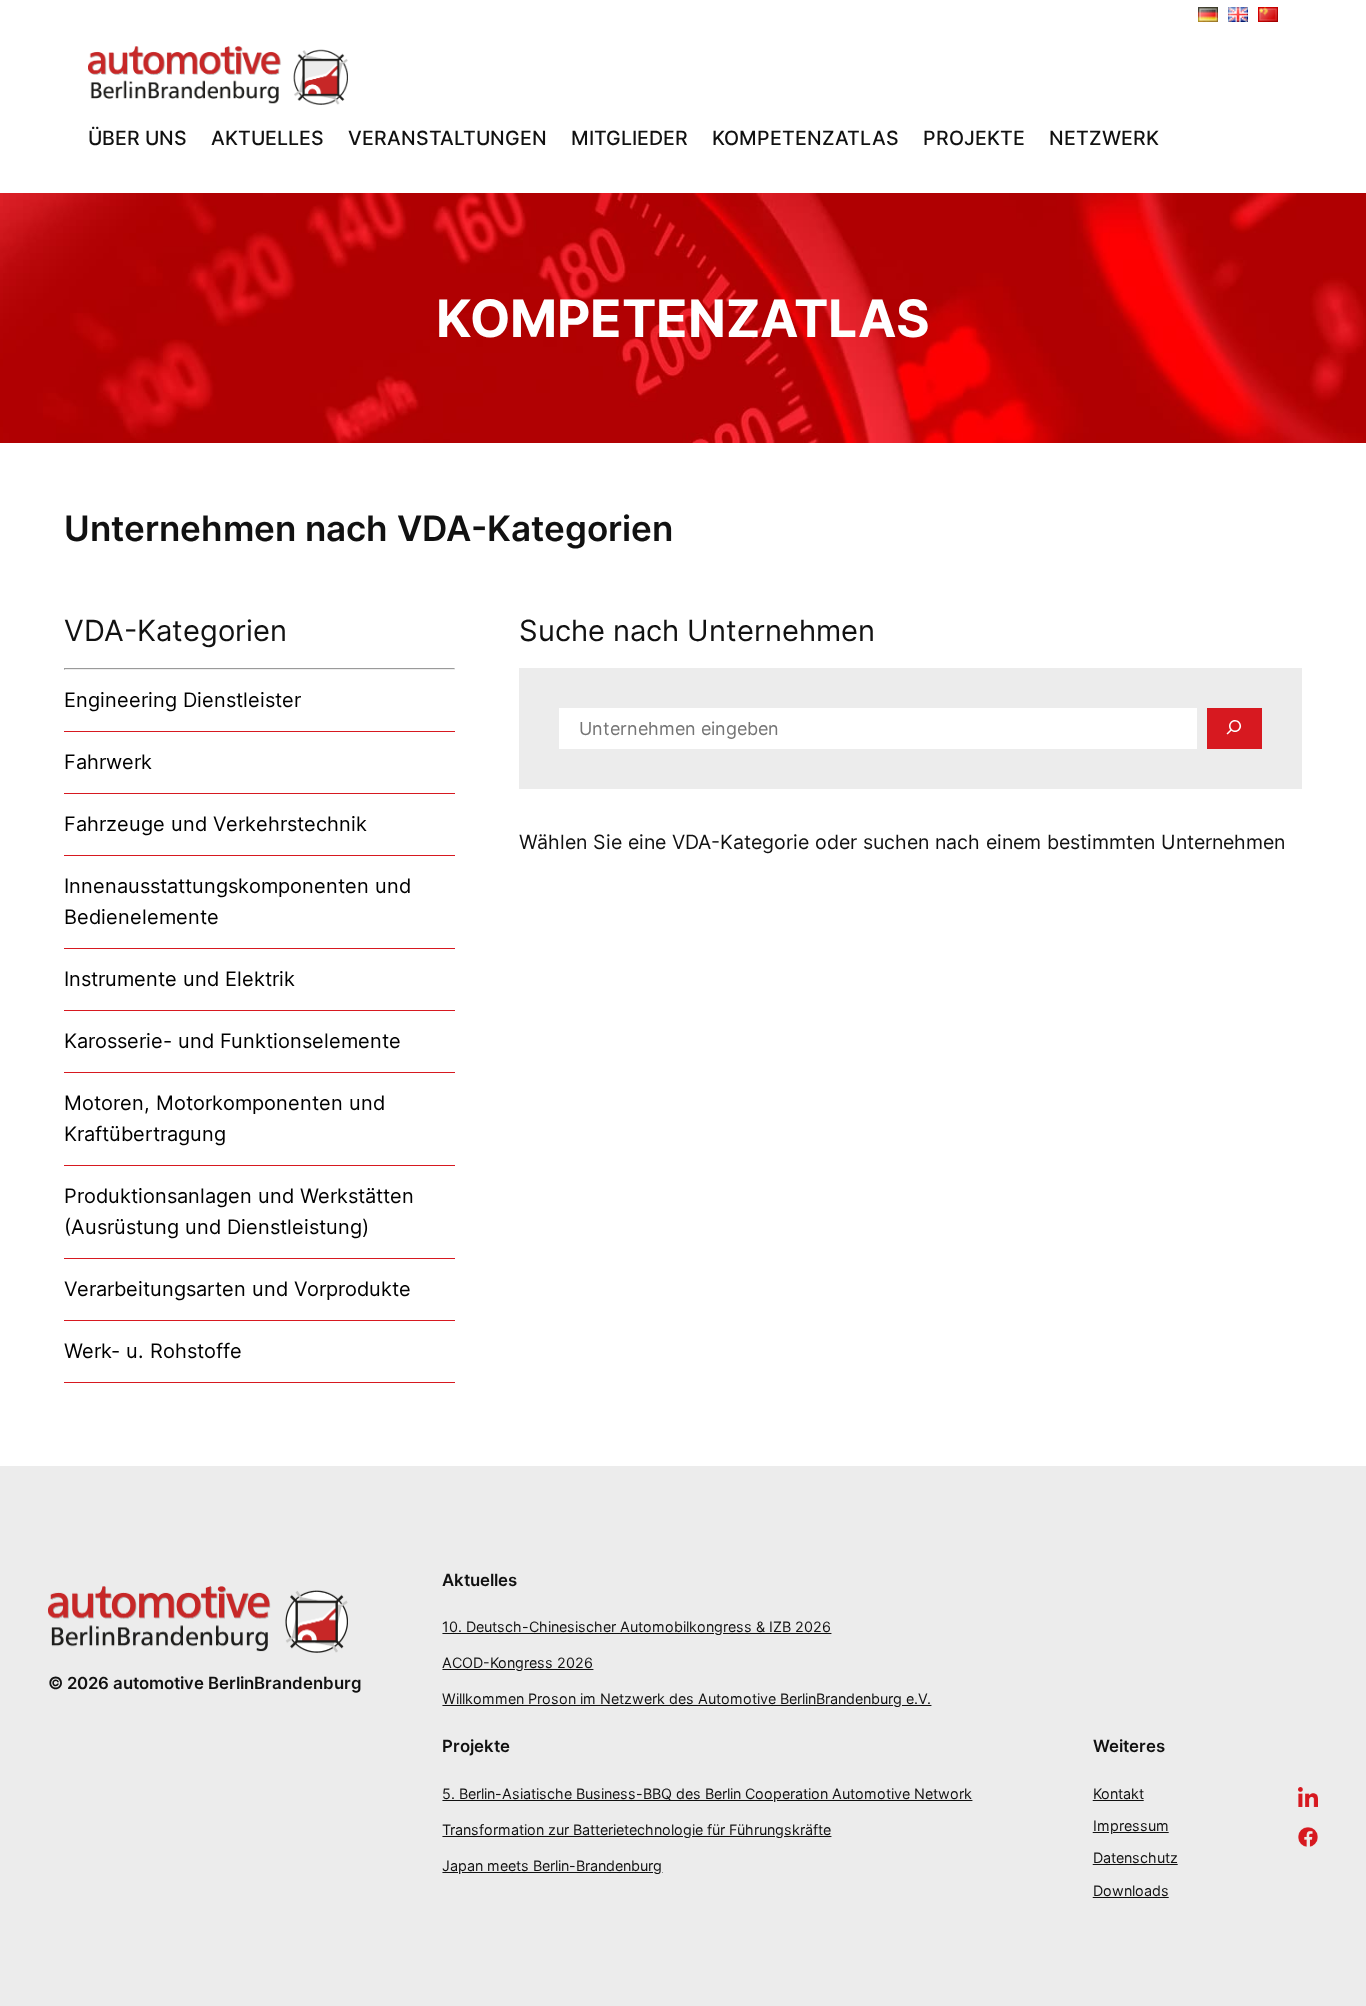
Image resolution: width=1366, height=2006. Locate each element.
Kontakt (1118, 1793)
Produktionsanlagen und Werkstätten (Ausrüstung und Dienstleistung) (239, 1211)
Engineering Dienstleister (182, 700)
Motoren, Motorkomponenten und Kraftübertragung (224, 1118)
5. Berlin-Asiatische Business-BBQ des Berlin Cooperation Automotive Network (707, 1793)
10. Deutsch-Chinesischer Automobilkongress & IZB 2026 (636, 1626)
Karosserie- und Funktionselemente (232, 1041)
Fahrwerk (108, 762)
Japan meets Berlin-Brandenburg (552, 1865)
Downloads (1131, 1890)
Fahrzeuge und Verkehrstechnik (215, 824)
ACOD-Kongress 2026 (517, 1662)
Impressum (1131, 1825)
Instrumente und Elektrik (179, 979)
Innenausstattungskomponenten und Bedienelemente (237, 901)
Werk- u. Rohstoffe (153, 1351)
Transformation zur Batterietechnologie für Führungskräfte (636, 1829)
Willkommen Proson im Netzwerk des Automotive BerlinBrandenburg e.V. (686, 1698)
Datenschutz (1135, 1857)
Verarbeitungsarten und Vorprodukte (237, 1289)
